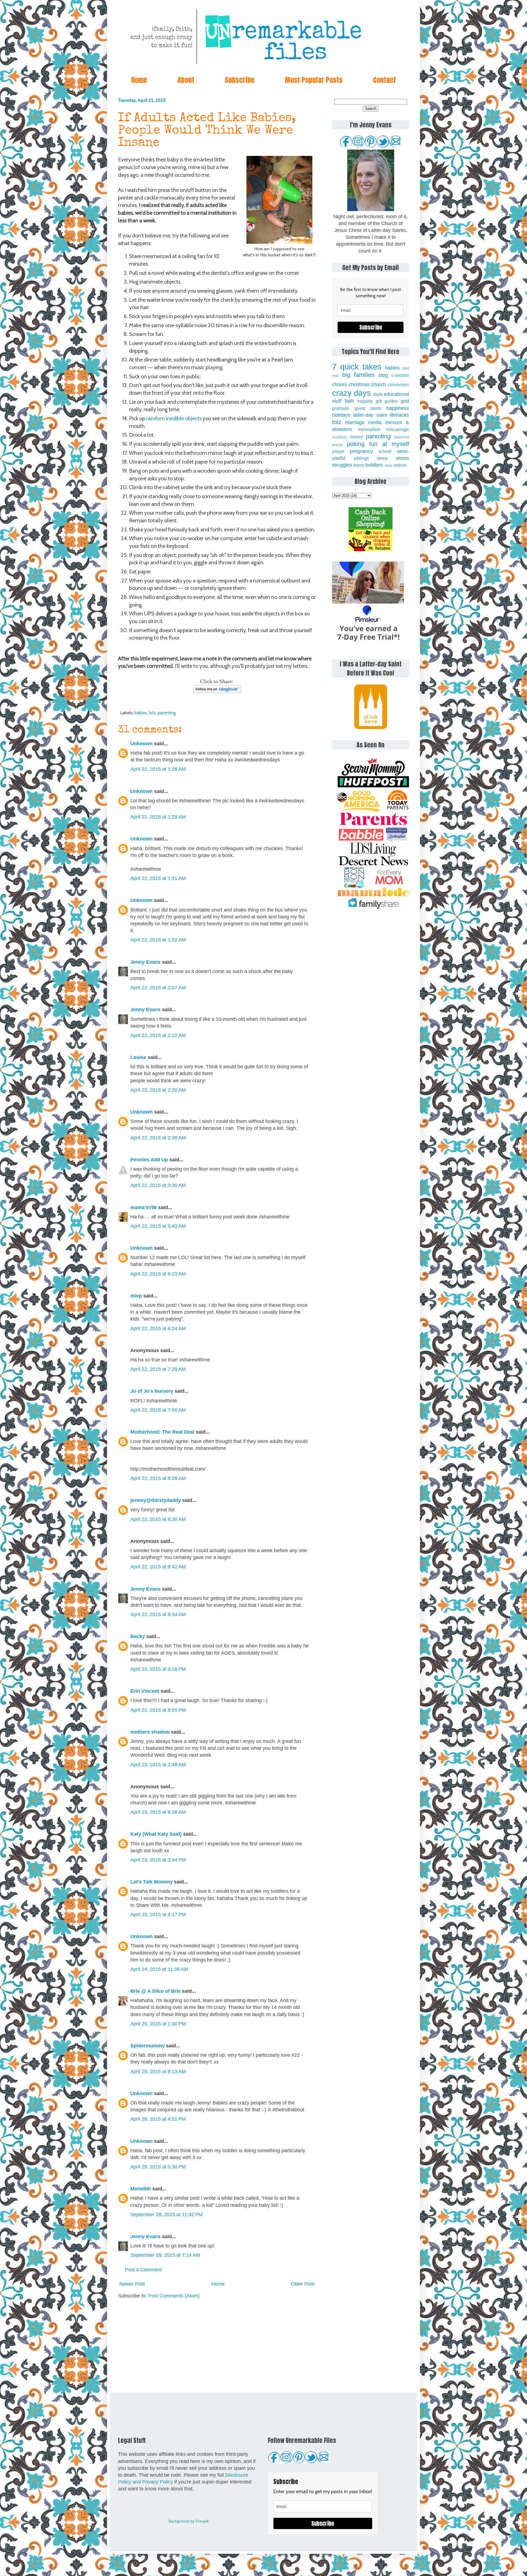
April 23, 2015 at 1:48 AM (158, 1765)
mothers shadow (150, 1732)
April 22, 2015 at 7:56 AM (158, 1410)
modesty (340, 437)
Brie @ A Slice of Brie (155, 1991)
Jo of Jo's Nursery (152, 1391)
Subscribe (240, 80)
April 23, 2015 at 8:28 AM (158, 1812)
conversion (398, 385)
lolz (152, 713)
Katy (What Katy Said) (156, 1834)
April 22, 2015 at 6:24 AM (158, 1328)
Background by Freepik (189, 2521)
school (385, 451)
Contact (384, 80)
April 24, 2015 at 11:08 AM (159, 1969)
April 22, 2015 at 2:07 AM (158, 988)
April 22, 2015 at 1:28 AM (158, 769)
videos (400, 465)
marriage (355, 422)
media (375, 422)
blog (383, 375)
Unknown (141, 744)
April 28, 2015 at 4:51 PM (158, 2119)
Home (139, 80)
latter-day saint (370, 415)
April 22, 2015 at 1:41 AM (158, 878)
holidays (341, 415)
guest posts (368, 408)
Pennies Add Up (149, 1160)
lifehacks (399, 415)
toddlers (374, 465)
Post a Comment (143, 2270)
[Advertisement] (217, 2346)
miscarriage (398, 429)
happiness (398, 408)
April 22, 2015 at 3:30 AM (158, 1185)
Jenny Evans (145, 962)
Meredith (141, 2189)
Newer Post (132, 2284)
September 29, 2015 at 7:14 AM (165, 2255)
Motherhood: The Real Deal (162, 1432)
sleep (382, 458)
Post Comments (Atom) (174, 2296)
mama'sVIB (144, 1207)
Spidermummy (148, 2046)
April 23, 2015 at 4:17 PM (158, 1915)
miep (136, 1296)
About (186, 80)
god (405, 401)
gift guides (387, 401)
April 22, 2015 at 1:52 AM (158, 940)
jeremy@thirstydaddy (156, 1500)
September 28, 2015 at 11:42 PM (166, 2215)
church (379, 385)
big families (358, 375)
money (357, 437)
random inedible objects (174, 418)
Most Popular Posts (314, 80)
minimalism (369, 429)
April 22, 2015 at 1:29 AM (158, 817)
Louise (138, 1057)
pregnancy (361, 451)
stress (402, 458)
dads (378, 394)
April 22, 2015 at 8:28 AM (158, 1478)
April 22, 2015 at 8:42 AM (158, 1567)
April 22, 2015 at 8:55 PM (158, 1710)
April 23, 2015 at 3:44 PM (158, 1860)
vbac (388, 465)
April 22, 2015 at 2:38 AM (158, 1138)
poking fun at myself (378, 444)
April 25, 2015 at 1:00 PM (158, 2024)
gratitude (341, 408)
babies (141, 713)
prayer (338, 451)
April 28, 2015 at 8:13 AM (158, 2072)
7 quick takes (357, 367)
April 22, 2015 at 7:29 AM (158, 1369)
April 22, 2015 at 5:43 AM (158, 1226)
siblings (361, 458)
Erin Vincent (145, 1691)
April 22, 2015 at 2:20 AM (158, 1090)
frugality (365, 401)
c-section (400, 375)
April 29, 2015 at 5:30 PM (158, 2167)
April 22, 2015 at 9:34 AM (158, 1614)
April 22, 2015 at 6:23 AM (158, 1274)
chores (340, 385)
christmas (359, 385)
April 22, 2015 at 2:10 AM (158, 1035)
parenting (167, 713)
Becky (138, 1636)
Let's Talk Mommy (152, 1882)
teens (359, 465)
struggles (342, 465)
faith (349, 401)
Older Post (303, 2284)
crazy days (351, 393)
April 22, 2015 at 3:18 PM (158, 1669)
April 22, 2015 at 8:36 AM (158, 1519)
